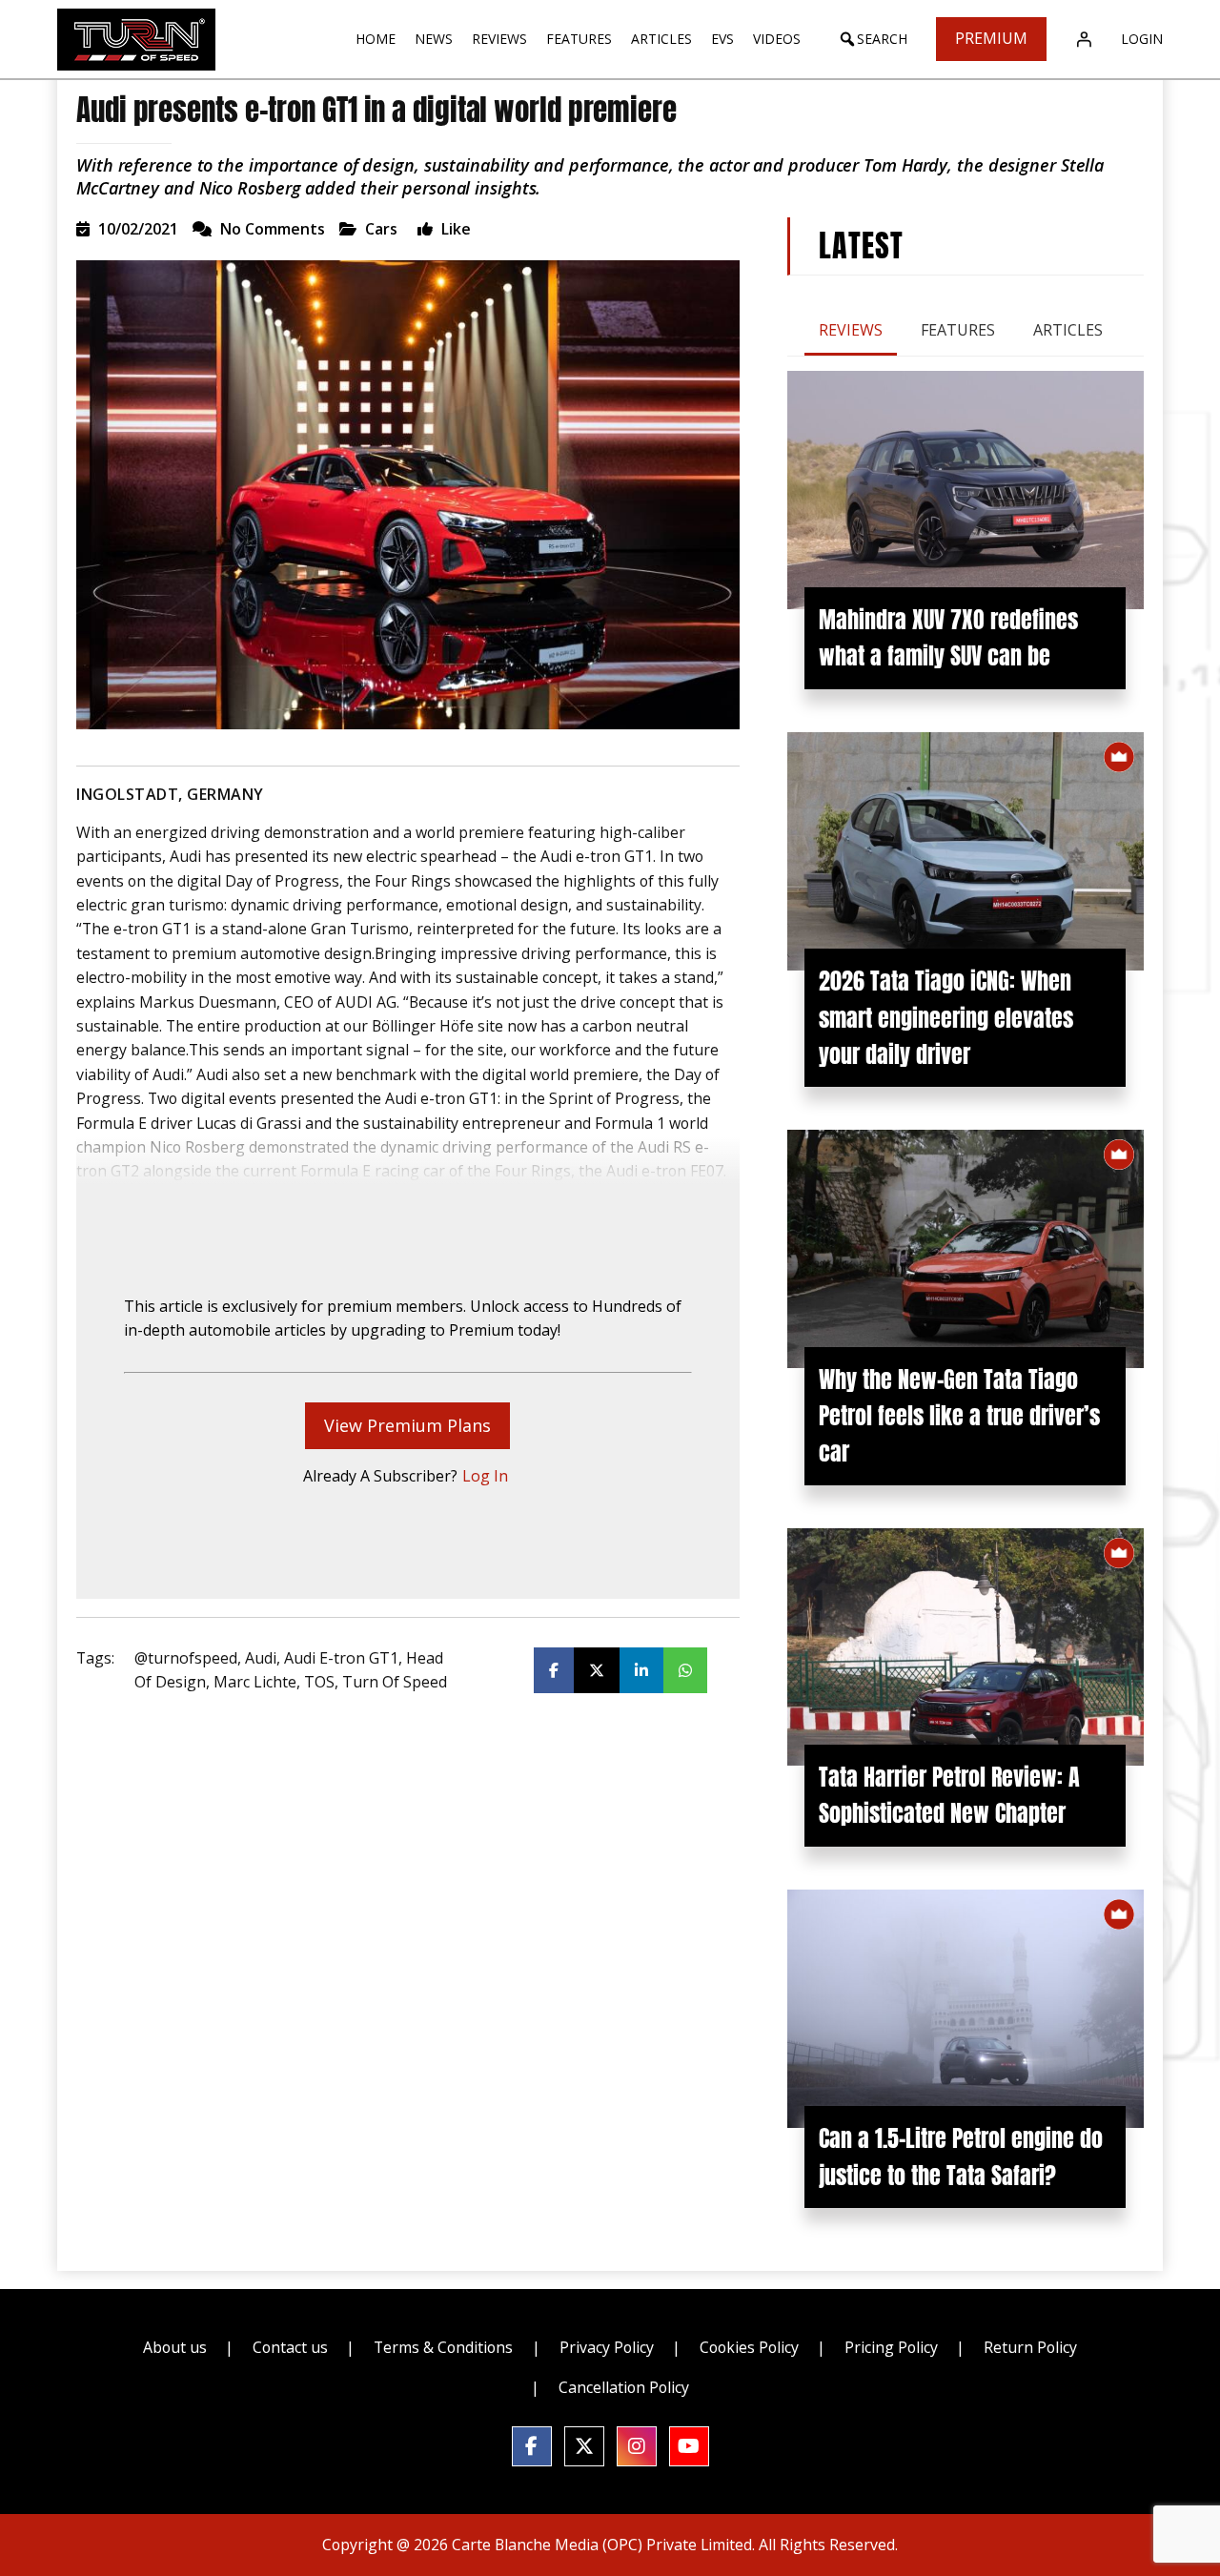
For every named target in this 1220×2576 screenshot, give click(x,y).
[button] (873, 39)
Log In (485, 1476)
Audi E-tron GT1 (341, 1658)
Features (958, 330)
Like (454, 229)
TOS (319, 1682)
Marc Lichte (255, 1682)
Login (1142, 39)
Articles (1068, 330)
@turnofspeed (186, 1658)
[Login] (1084, 39)
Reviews (851, 330)
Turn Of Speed (395, 1682)
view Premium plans (407, 1425)
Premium (991, 38)
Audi (261, 1658)
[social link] (532, 2446)
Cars (381, 229)
